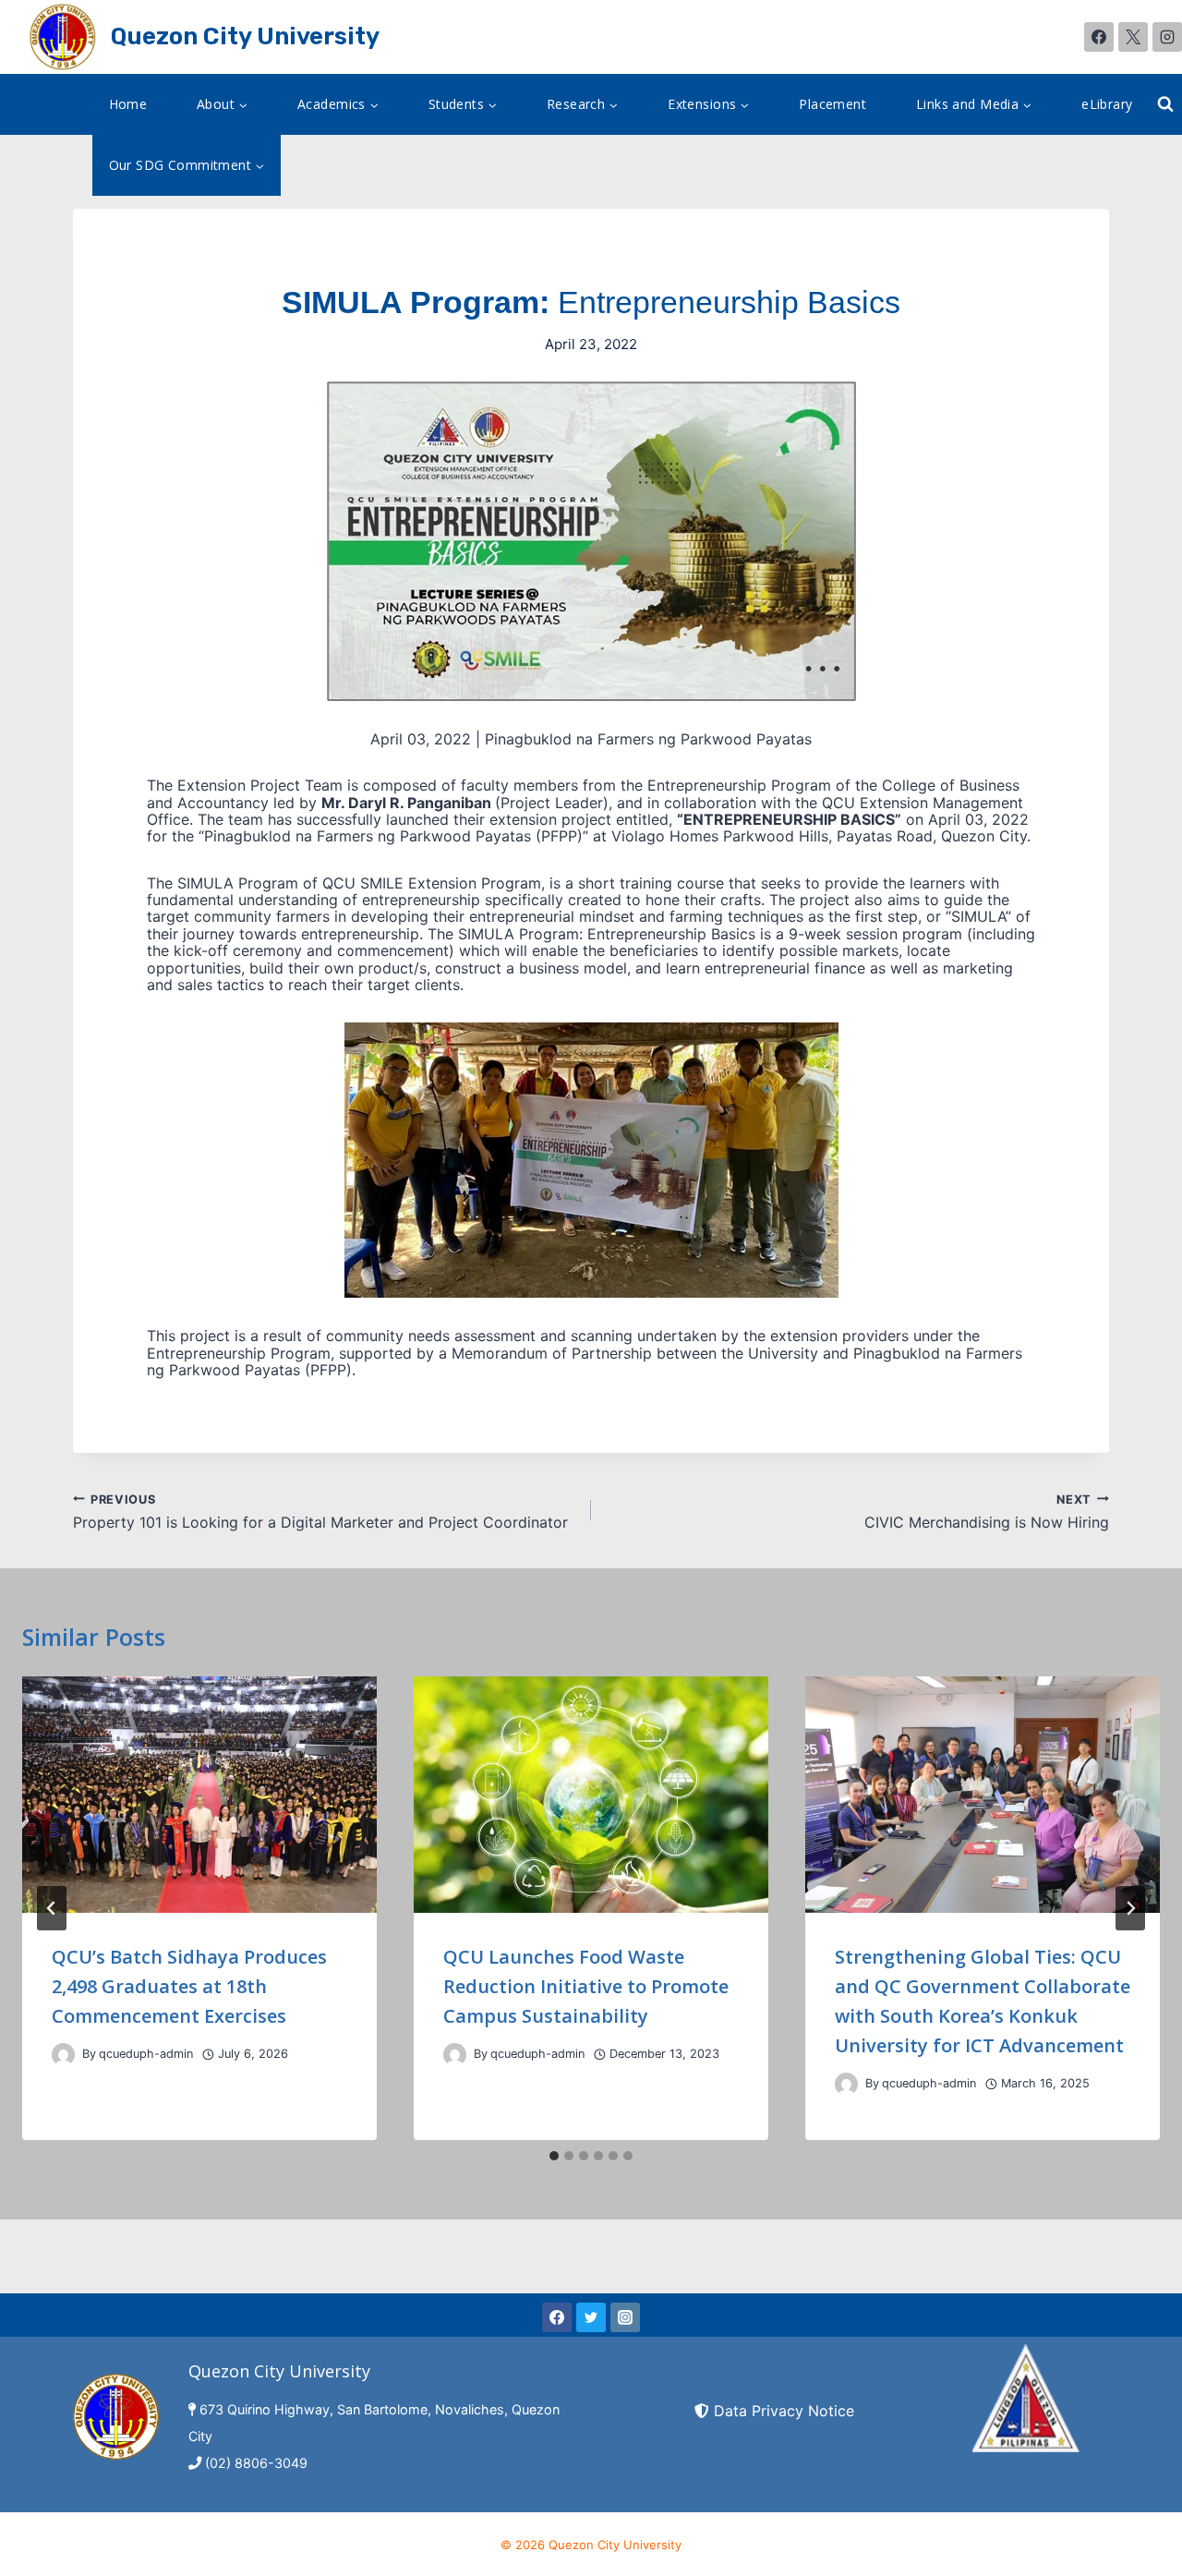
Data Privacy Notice (784, 2411)
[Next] (1130, 1908)
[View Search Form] (1165, 104)
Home (128, 104)
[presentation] (199, 1795)
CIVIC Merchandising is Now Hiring (987, 1512)
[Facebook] (1099, 37)
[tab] (554, 2156)
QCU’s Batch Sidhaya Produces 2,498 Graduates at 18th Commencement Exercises (189, 1986)
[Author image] (63, 2055)
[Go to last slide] (52, 1908)
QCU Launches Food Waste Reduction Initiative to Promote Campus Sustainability (586, 1986)
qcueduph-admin (146, 2054)
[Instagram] (1167, 37)
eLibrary (1107, 104)
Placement (832, 104)
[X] (1133, 37)
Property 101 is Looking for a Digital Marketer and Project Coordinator (320, 1512)
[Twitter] (591, 2317)
